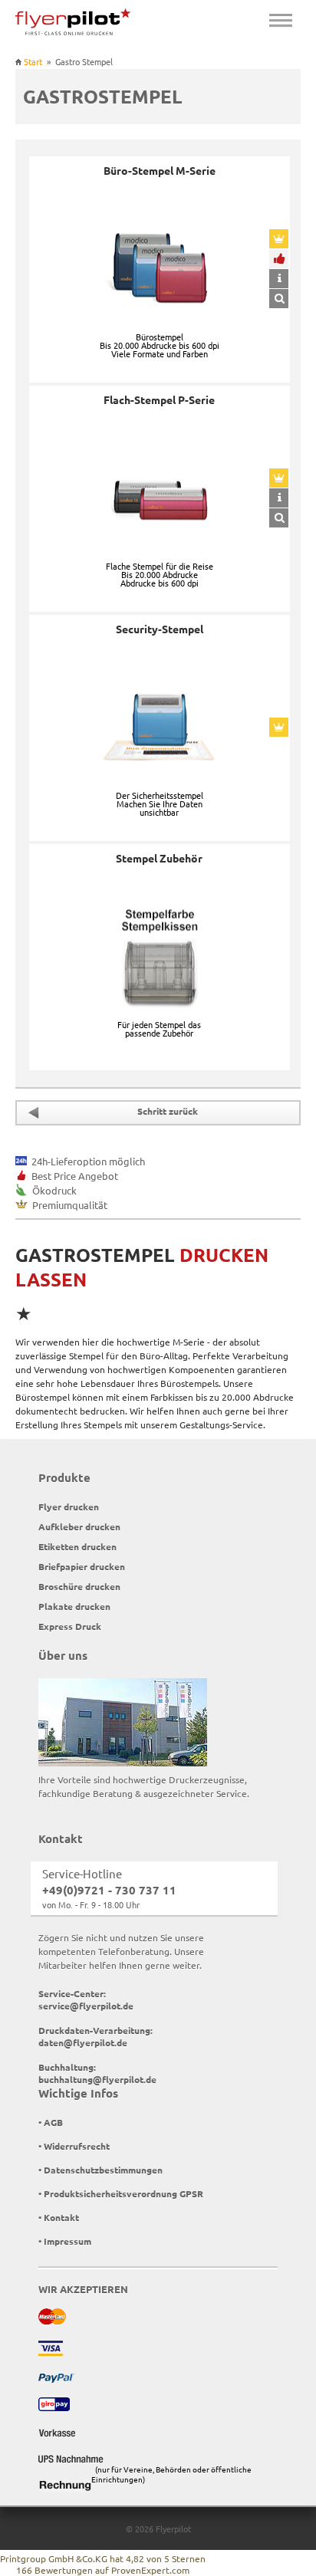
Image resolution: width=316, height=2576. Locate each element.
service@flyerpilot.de (86, 2006)
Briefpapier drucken (82, 1566)
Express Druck (70, 1626)
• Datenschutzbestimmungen (100, 2170)
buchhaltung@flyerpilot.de (97, 2079)
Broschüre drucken (79, 1586)
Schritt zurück (168, 1111)
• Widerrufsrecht (74, 2146)
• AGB (51, 2122)
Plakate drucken (74, 1606)
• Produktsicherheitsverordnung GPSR (121, 2193)
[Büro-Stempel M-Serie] (279, 299)
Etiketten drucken (77, 1546)
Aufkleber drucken (79, 1526)
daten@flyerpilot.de (83, 2042)
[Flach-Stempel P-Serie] (279, 518)
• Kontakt (59, 2217)
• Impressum (65, 2241)
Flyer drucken (69, 1506)
